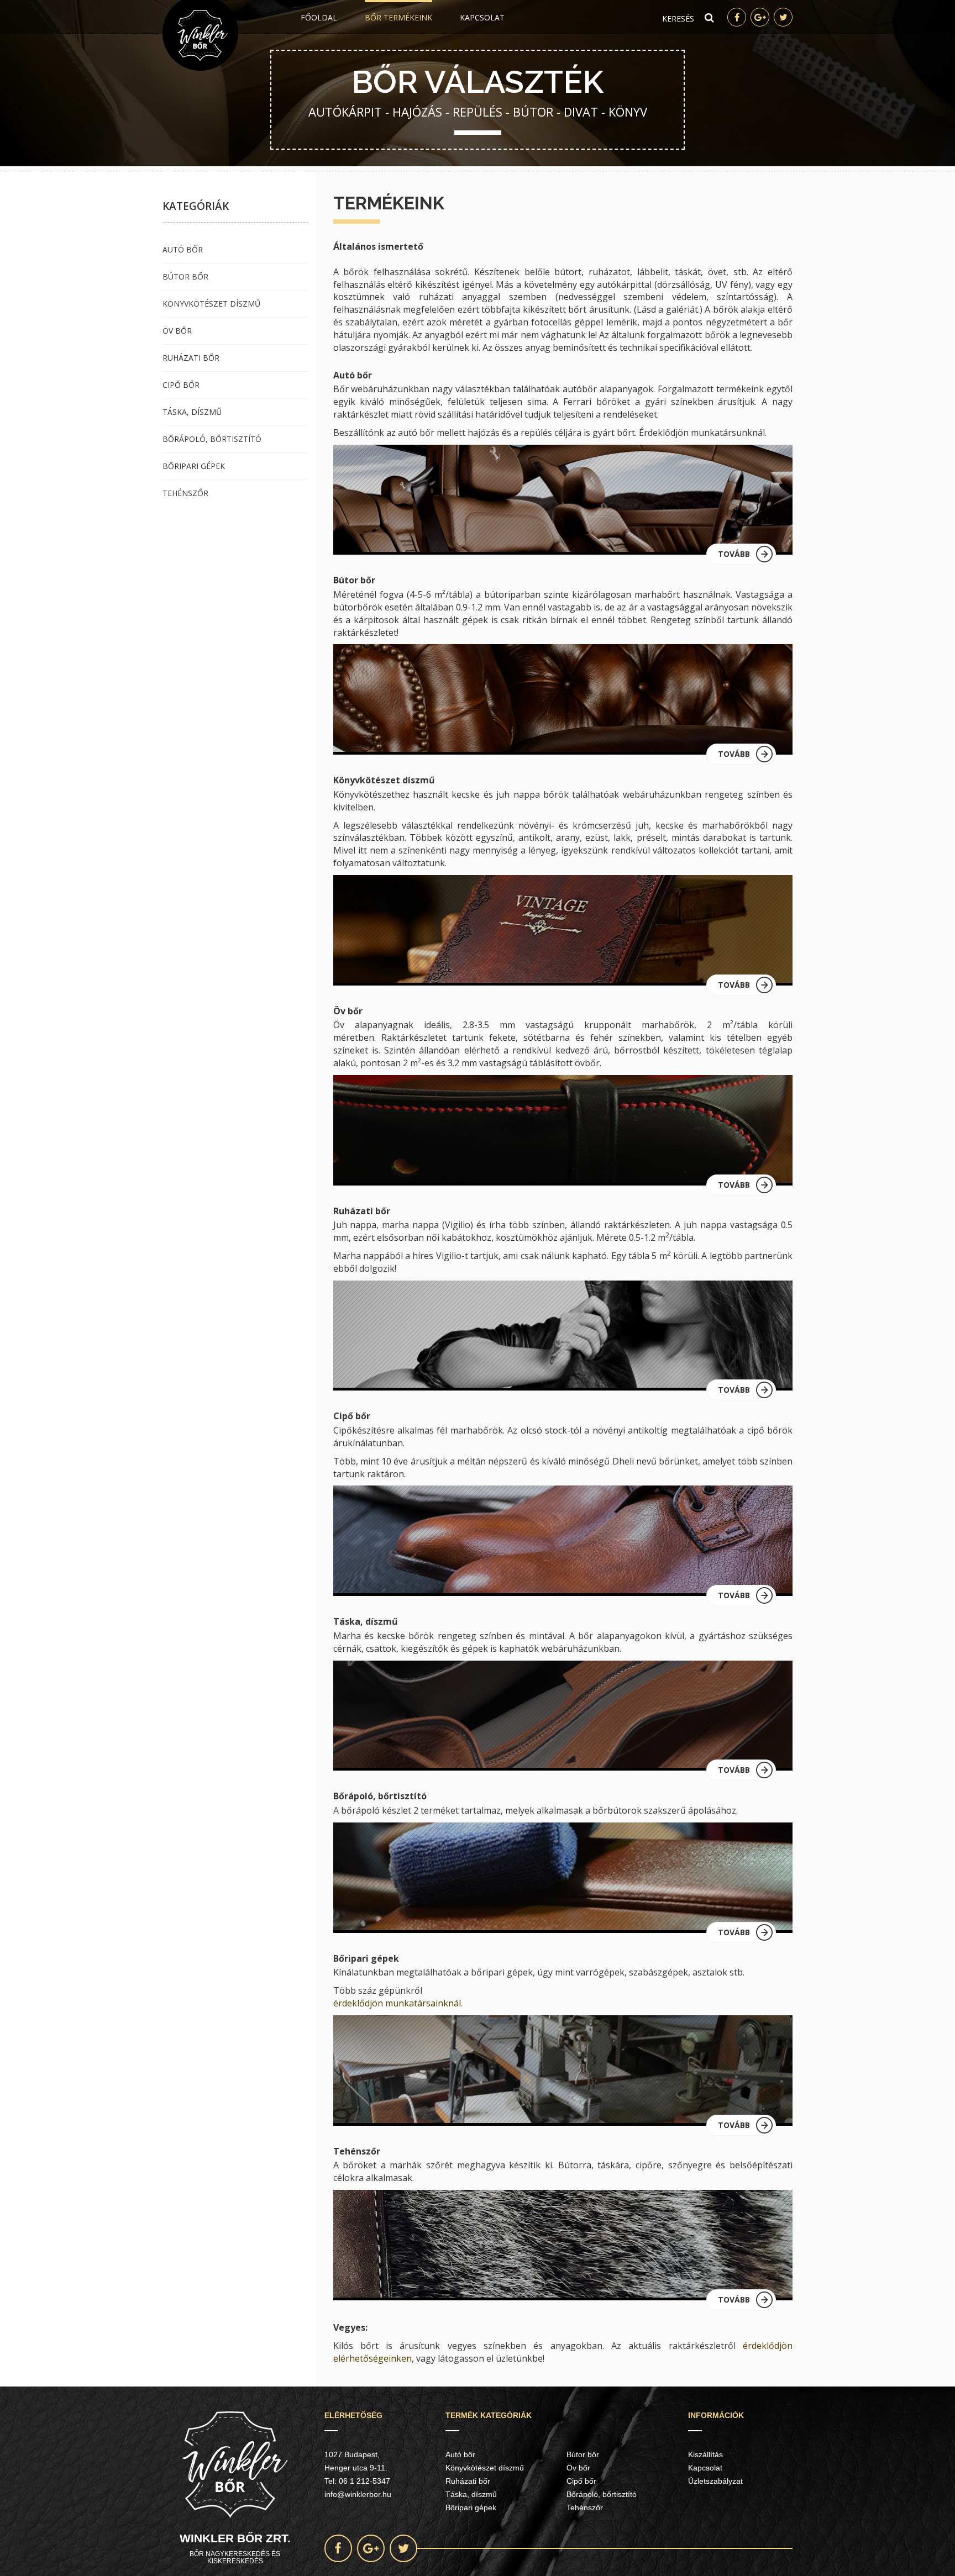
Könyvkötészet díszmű (211, 304)
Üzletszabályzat (715, 2481)
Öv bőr (177, 331)
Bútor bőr (185, 276)
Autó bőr (183, 249)
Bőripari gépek (194, 466)
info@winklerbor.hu (358, 2494)
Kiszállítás (705, 2454)
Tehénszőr (185, 493)
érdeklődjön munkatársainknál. (398, 2003)
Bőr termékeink (398, 17)
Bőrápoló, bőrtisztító (212, 439)
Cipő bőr (181, 385)
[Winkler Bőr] (200, 35)
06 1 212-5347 (364, 2481)
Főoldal (319, 17)
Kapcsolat (482, 17)
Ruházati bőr (191, 358)
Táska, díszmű (192, 412)
